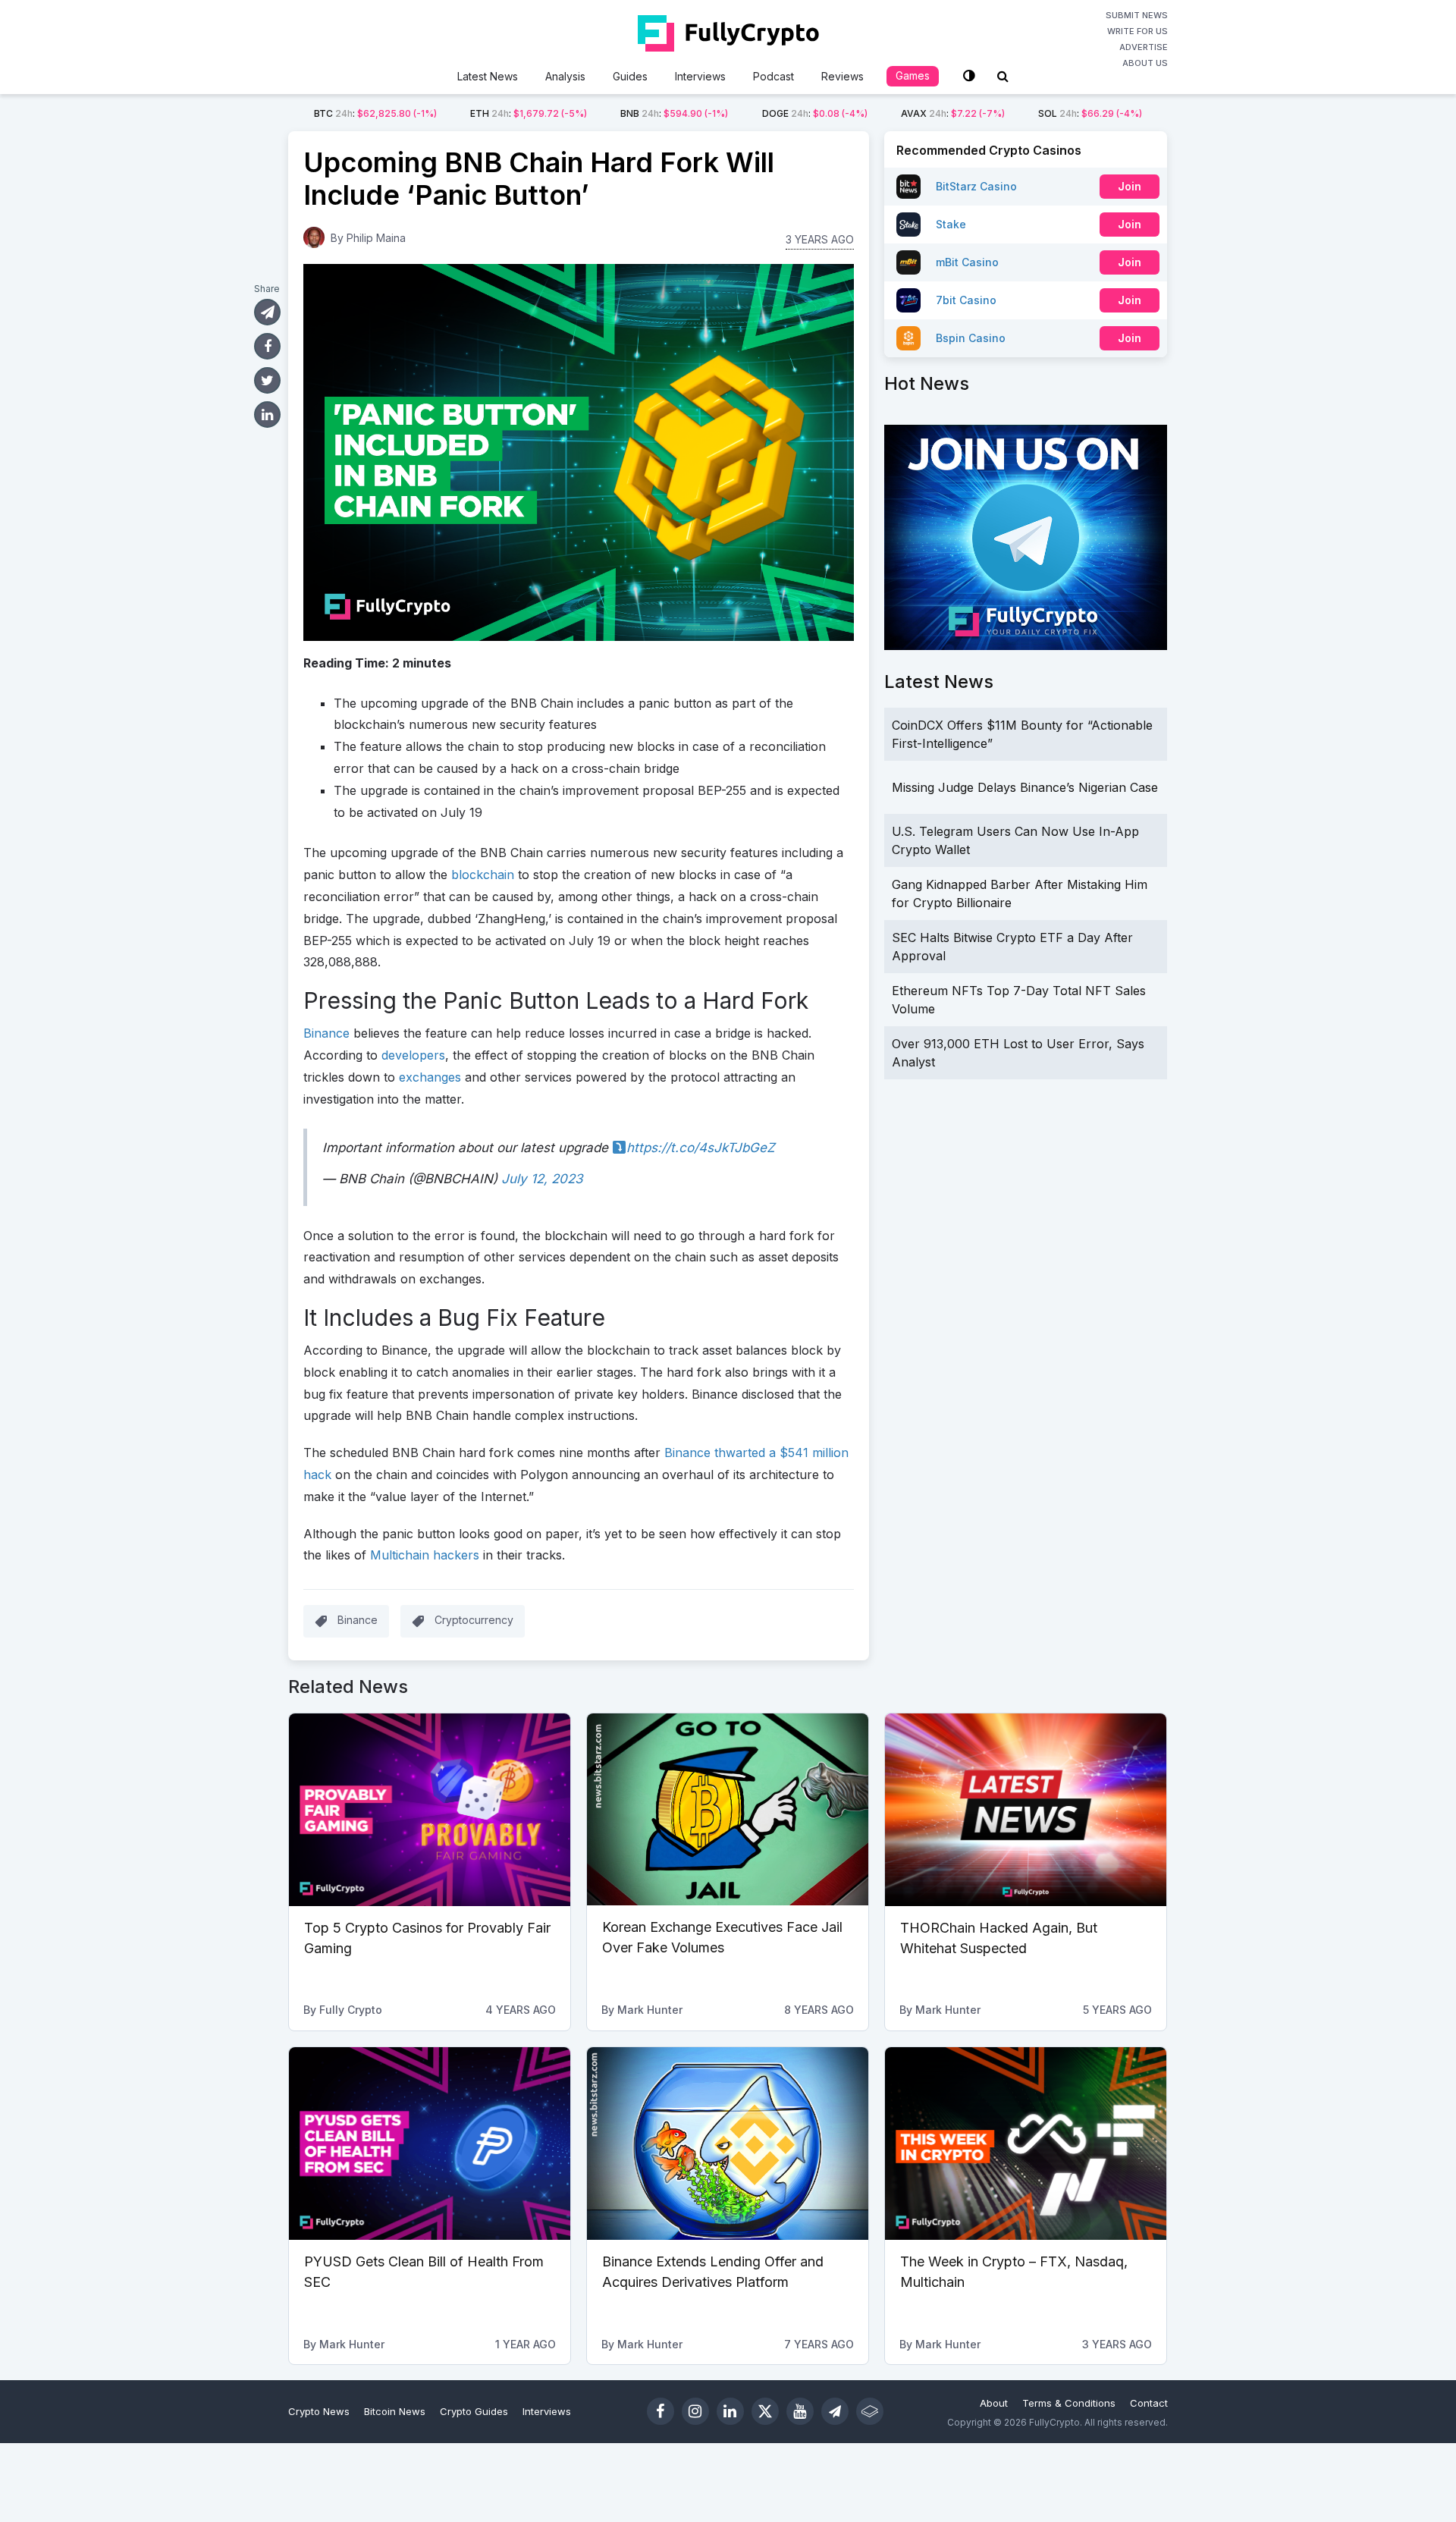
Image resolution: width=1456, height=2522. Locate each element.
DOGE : (815, 113)
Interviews (700, 76)
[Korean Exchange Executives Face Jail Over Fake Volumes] (728, 1810)
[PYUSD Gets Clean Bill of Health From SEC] (430, 2144)
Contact (1149, 2403)
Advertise (1144, 47)
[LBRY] (870, 2411)
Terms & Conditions (1069, 2403)
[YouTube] (800, 2411)
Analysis (565, 76)
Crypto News (319, 2411)
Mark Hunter (650, 2010)
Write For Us (1137, 31)
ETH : (529, 113)
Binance (358, 1620)
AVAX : (953, 113)
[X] (765, 2411)
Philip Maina (376, 238)
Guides (630, 76)
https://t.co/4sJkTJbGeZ (701, 1148)
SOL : (1090, 113)
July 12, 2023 (542, 1179)
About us (1145, 63)
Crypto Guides (474, 2411)
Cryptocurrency (474, 1620)
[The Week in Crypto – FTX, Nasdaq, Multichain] (1026, 2144)
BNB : (674, 113)
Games (913, 75)
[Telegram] (835, 2411)
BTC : (375, 113)
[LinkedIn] (730, 2411)
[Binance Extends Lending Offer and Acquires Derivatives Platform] (728, 2144)
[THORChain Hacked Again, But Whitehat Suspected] (1026, 1810)
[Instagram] (695, 2411)
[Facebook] (661, 2411)
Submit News (1137, 15)
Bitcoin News (395, 2411)
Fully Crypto (351, 2010)
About (994, 2403)
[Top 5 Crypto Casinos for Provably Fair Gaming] (430, 1810)
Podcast (773, 76)
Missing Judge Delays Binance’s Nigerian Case (1025, 787)
